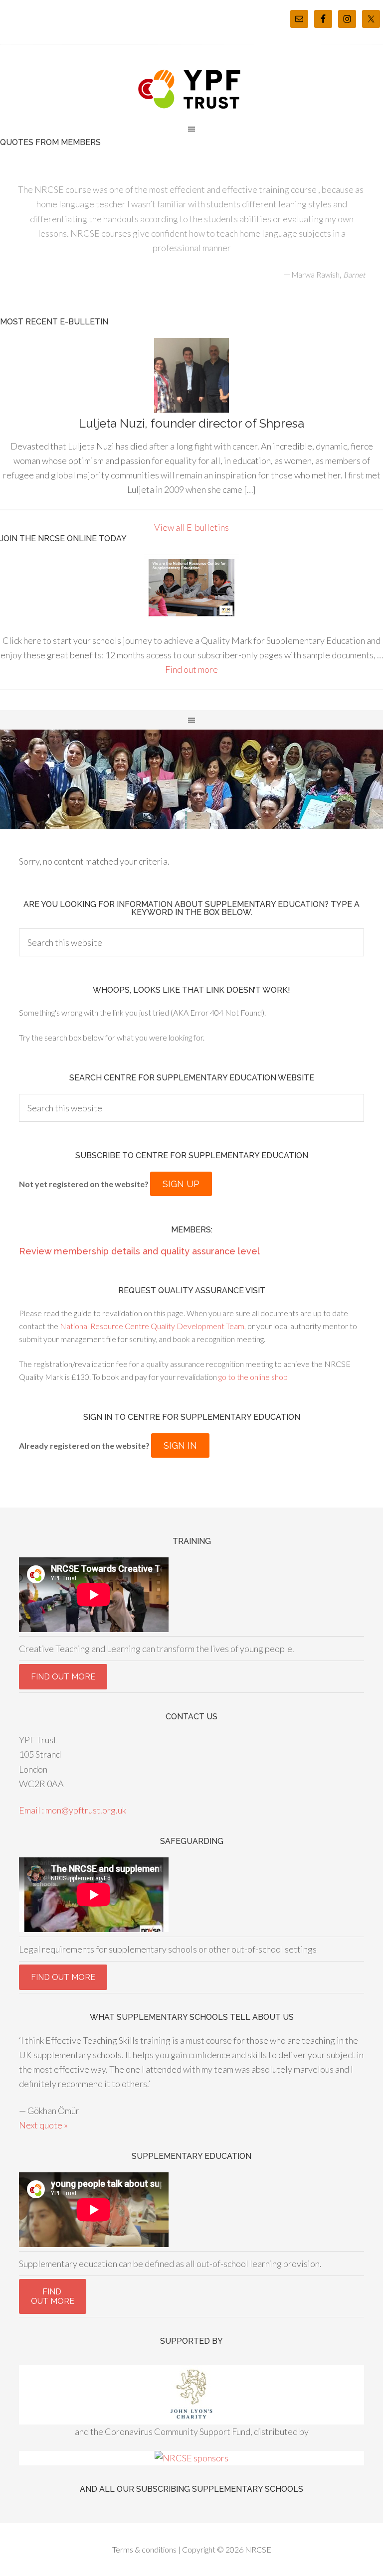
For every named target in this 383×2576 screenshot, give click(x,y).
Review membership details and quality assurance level (139, 1251)
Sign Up (181, 1184)
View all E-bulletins (191, 527)
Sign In (180, 1445)
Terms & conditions (144, 2549)
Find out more (191, 669)
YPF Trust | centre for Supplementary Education (191, 89)
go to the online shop (252, 1377)
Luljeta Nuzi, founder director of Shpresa (191, 423)
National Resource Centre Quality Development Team (152, 1326)
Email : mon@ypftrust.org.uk (73, 1810)
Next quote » (43, 2125)
